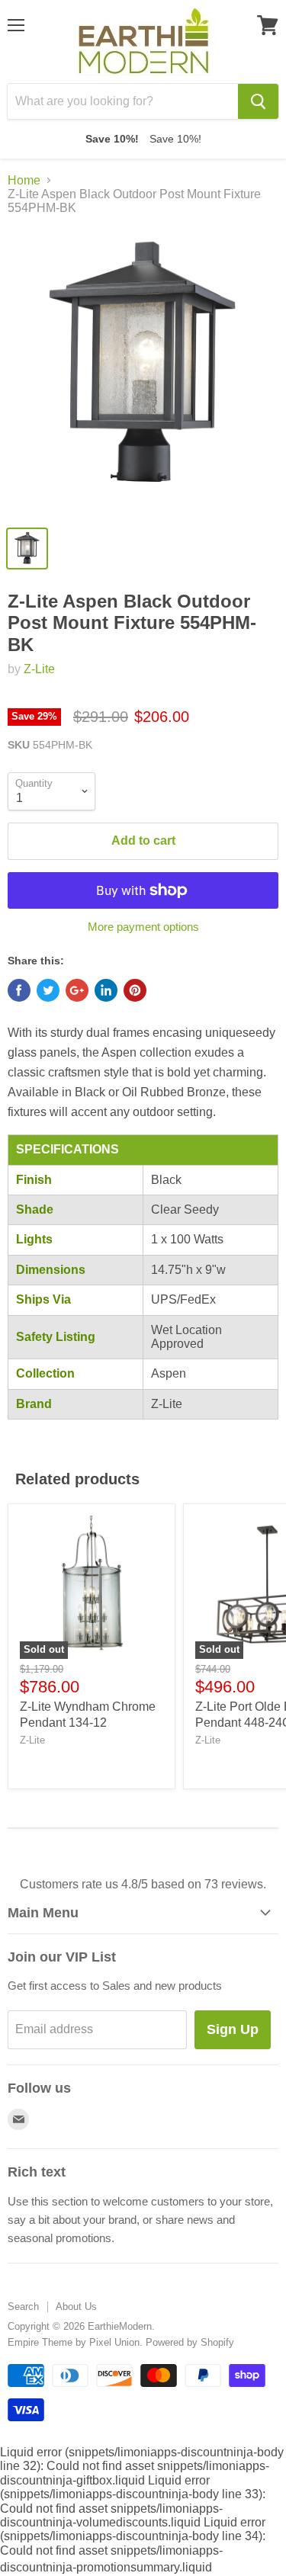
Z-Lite (39, 669)
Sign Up (233, 2029)
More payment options (143, 927)
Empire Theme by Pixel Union (74, 2342)
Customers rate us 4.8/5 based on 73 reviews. (143, 1884)
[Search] (258, 101)
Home (24, 180)
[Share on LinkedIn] (106, 990)
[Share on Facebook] (19, 990)
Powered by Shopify (190, 2342)
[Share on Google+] (77, 990)
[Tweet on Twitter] (48, 990)
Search (23, 2307)
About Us (76, 2307)
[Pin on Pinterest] (135, 990)
